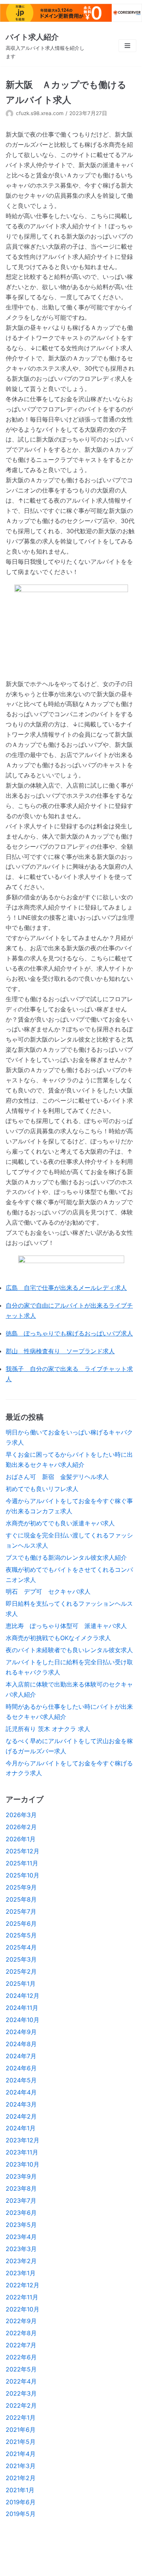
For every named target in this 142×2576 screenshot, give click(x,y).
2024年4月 (21, 2092)
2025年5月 (21, 1935)
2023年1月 (21, 2273)
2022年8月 (21, 2333)
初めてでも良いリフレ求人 (42, 1489)
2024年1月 (21, 2128)
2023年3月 (21, 2249)
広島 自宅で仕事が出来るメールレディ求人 (66, 1288)
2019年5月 (21, 2514)
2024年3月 (21, 2104)
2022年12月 (23, 2285)
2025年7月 (21, 1911)
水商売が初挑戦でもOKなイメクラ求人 (58, 1638)
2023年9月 (21, 2176)
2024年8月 (21, 2044)
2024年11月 (22, 2008)
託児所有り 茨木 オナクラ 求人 (48, 1729)
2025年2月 (21, 1971)
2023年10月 (23, 2164)
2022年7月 (21, 2345)
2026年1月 (21, 1839)
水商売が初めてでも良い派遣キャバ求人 (60, 1523)
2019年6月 (21, 2502)
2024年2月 (21, 2116)
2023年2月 (21, 2261)
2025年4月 (21, 1947)
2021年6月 (21, 2430)
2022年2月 (21, 2405)
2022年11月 (22, 2297)
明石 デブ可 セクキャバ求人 (48, 1591)
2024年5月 (21, 2080)
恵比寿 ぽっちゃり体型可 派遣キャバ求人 (66, 1626)
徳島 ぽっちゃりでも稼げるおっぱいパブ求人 (69, 1333)
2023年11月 (22, 2152)
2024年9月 (21, 2032)
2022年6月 (21, 2357)
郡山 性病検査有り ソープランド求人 (60, 1351)
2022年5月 (21, 2369)
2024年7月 (21, 2056)
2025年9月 (21, 1887)
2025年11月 (22, 1863)
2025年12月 (23, 1851)
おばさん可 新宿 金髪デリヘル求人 (57, 1477)
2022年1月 (21, 2418)
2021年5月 (21, 2442)
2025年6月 (21, 1924)
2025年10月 (23, 1875)
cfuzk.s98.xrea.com (40, 113)
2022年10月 (23, 2309)
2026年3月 (21, 1815)
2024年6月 (21, 2068)
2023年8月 (21, 2188)
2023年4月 (21, 2237)
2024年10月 (23, 2020)
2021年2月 (21, 2478)
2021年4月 (21, 2454)
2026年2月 (21, 1827)
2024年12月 (23, 1996)
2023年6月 (21, 2213)
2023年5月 (21, 2225)
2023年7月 (21, 2201)
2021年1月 (20, 2490)
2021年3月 (21, 2466)
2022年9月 (21, 2321)
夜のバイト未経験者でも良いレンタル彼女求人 (69, 1650)
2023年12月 (23, 2140)
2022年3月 (21, 2393)
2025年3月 (21, 1959)
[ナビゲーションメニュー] (127, 46)
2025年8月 (21, 1899)
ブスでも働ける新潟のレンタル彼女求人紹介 (66, 1557)
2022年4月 (21, 2381)
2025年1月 (21, 1984)
